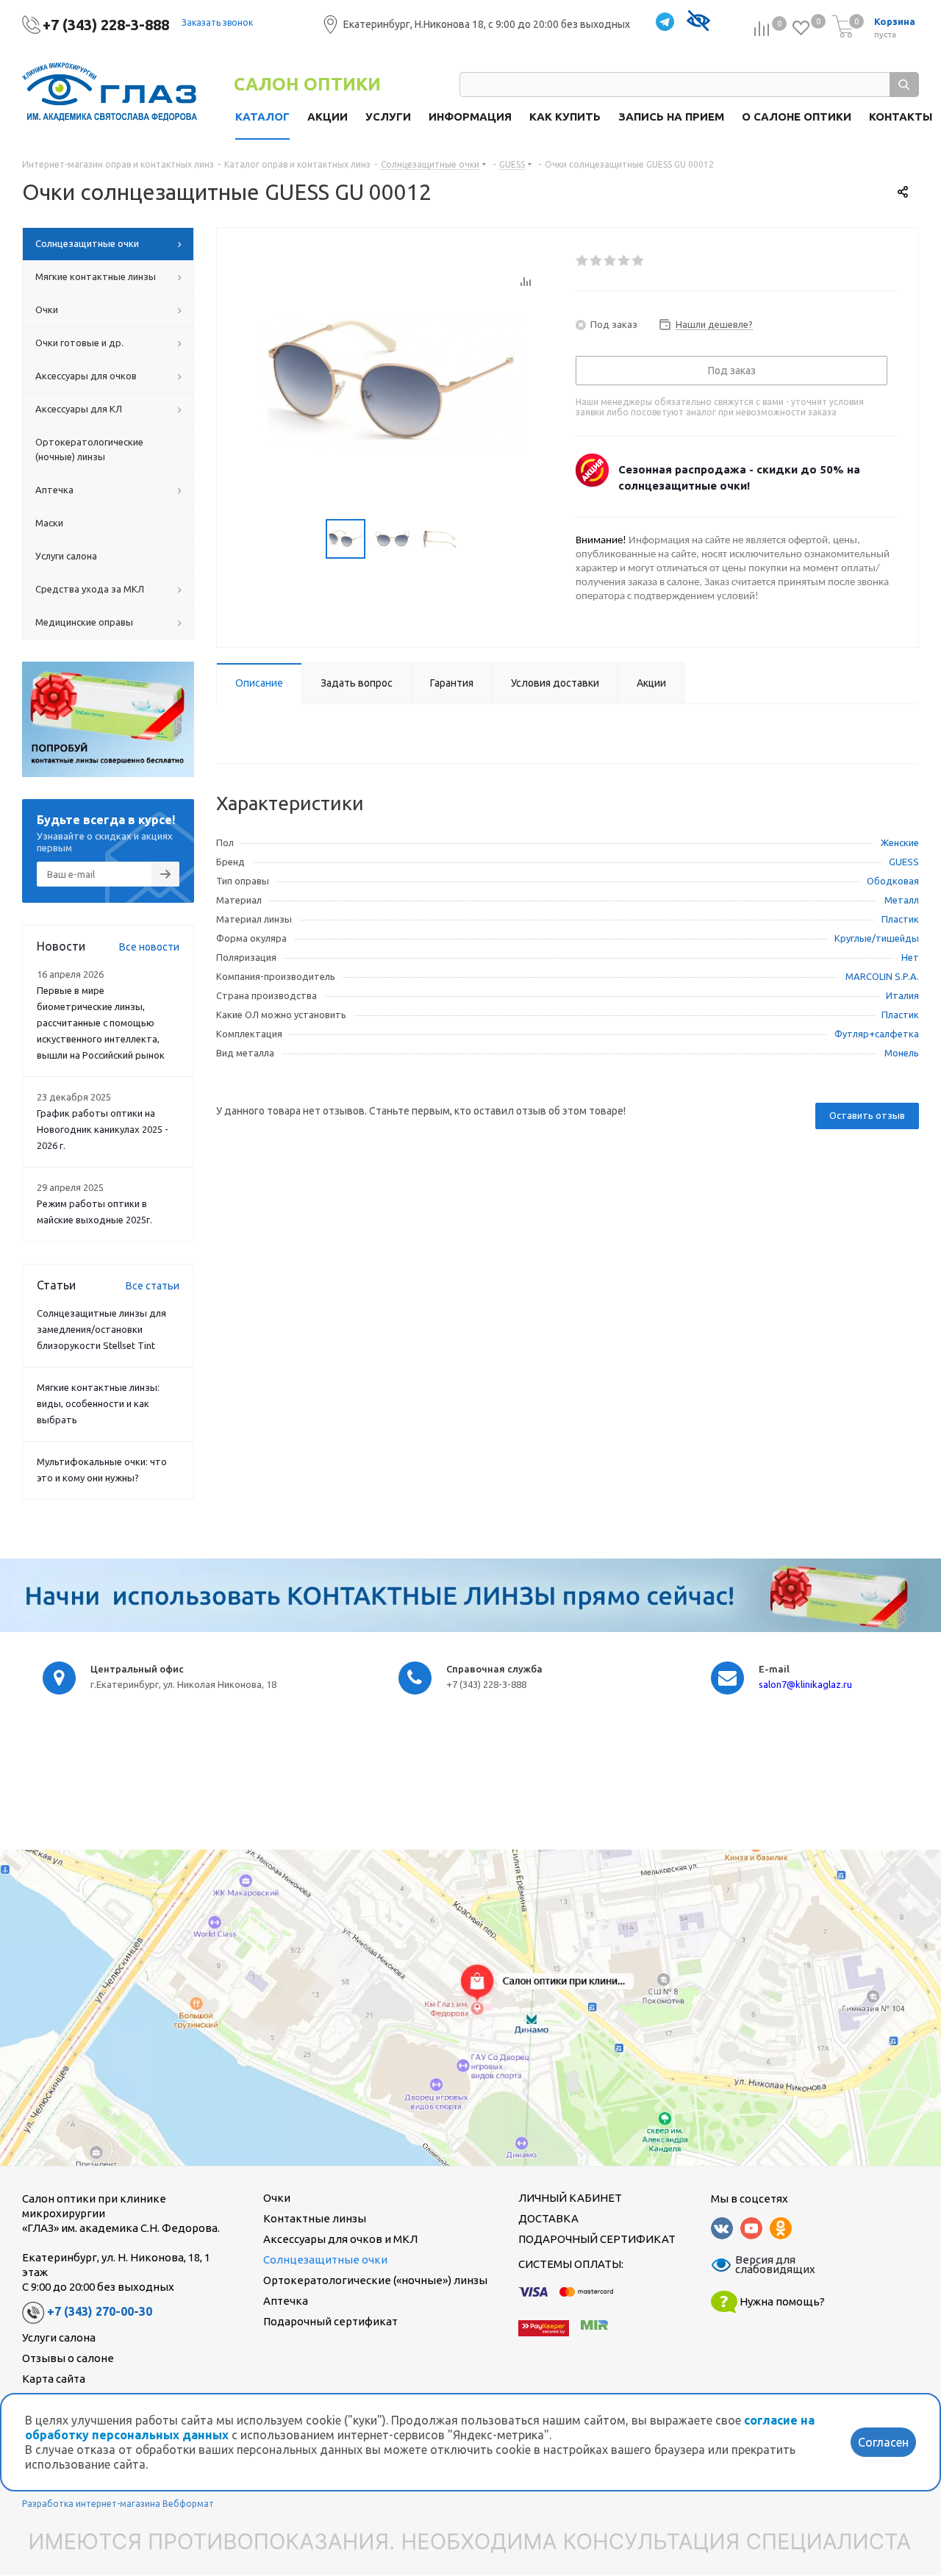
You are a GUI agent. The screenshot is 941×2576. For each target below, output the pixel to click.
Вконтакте (722, 2228)
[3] (611, 261)
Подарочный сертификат (330, 2321)
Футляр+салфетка (877, 1034)
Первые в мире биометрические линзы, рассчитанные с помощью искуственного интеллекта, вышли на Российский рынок (101, 1023)
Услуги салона (59, 2337)
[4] (625, 261)
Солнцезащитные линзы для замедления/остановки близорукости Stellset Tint (101, 1329)
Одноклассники (781, 2228)
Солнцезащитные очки (325, 2260)
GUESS (904, 862)
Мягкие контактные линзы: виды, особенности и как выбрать (98, 1403)
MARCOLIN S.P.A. (882, 976)
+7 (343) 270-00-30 (100, 2311)
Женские (900, 842)
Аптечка (286, 2301)
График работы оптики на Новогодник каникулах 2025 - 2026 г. (103, 1129)
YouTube (751, 2228)
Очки (277, 2198)
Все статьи (153, 1286)
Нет (910, 957)
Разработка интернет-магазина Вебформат (118, 2504)
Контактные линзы (315, 2218)
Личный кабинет (570, 2198)
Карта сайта (54, 2379)
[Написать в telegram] (665, 22)
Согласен (883, 2442)
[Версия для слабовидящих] (698, 22)
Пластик (900, 919)
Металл (902, 900)
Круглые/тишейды (877, 938)
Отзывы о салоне (68, 2358)
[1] (583, 261)
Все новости (149, 947)
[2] (597, 261)
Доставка (548, 2218)
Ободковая (893, 881)
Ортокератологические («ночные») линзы (375, 2280)
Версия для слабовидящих (766, 2265)
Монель (902, 1053)
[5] (638, 261)
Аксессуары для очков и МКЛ (340, 2239)
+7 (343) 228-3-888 (106, 25)
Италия (902, 995)
